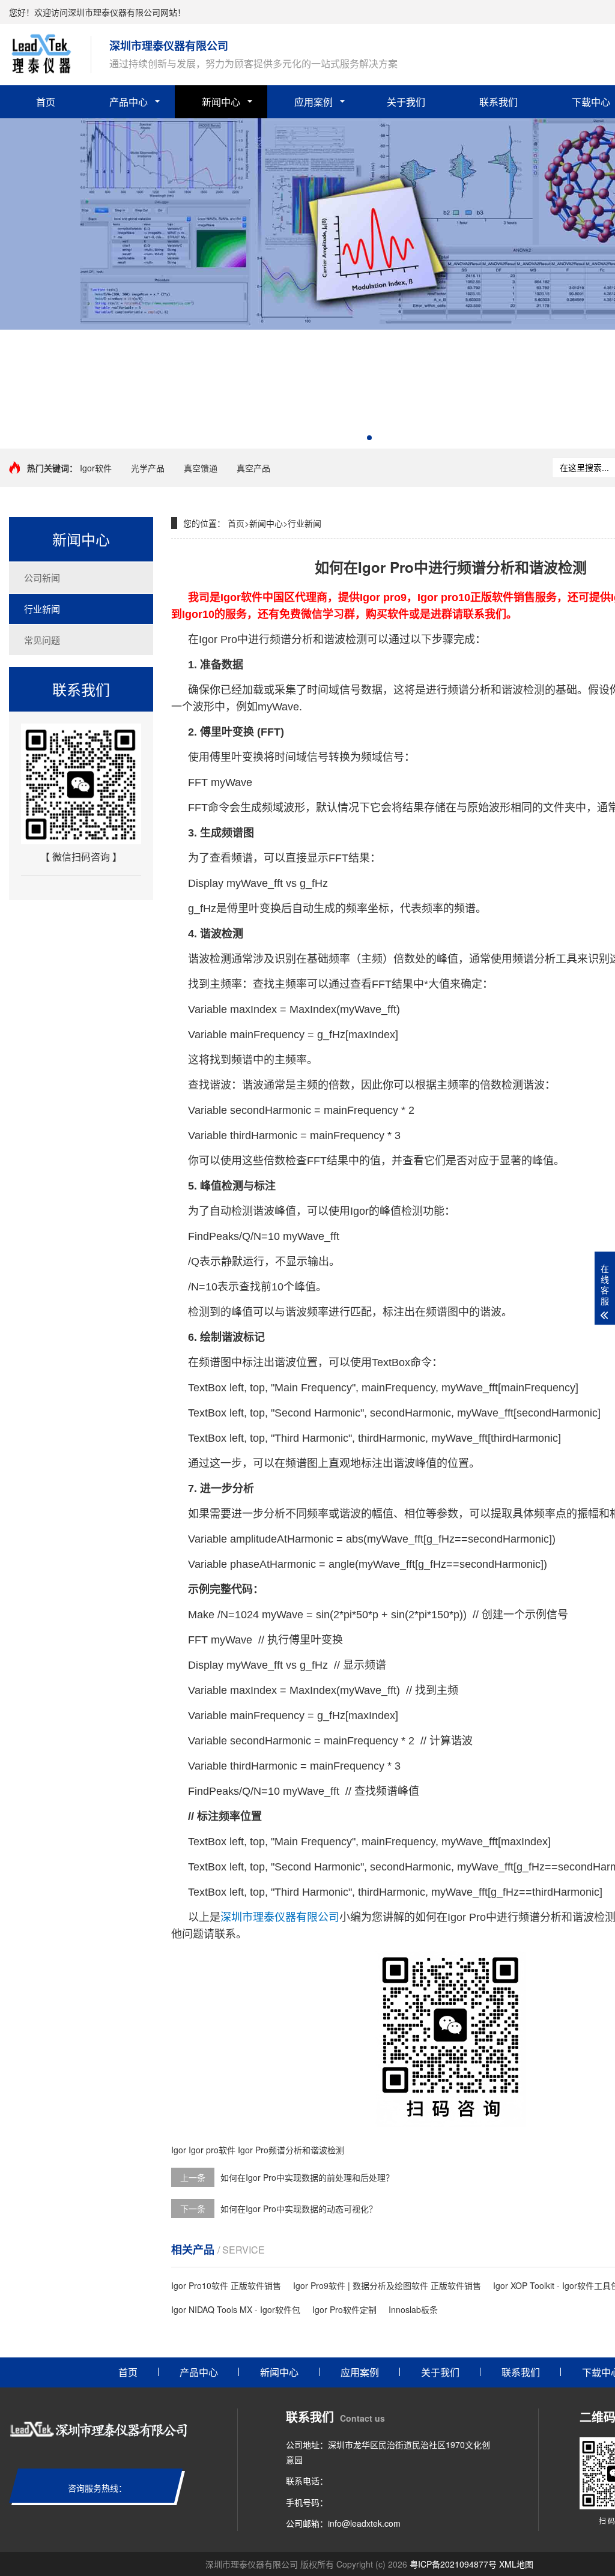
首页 (46, 102)
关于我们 (406, 102)
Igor (179, 2150)
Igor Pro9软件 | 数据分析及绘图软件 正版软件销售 (387, 2285)
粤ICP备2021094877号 (453, 2564)
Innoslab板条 (413, 2309)
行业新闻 (42, 609)
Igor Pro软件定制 (344, 2309)
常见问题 (42, 640)
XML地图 (516, 2564)
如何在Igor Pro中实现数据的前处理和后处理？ (307, 2177)
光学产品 (148, 468)
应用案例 (314, 102)
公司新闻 (42, 577)
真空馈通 (201, 468)
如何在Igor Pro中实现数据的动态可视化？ (299, 2209)
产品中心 (129, 102)
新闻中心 (221, 102)
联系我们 (498, 102)
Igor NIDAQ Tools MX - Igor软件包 (236, 2309)
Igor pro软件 (212, 2150)
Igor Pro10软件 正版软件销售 (226, 2285)
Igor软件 (96, 468)
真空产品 (253, 468)
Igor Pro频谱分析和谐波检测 (291, 2150)
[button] (369, 438)
